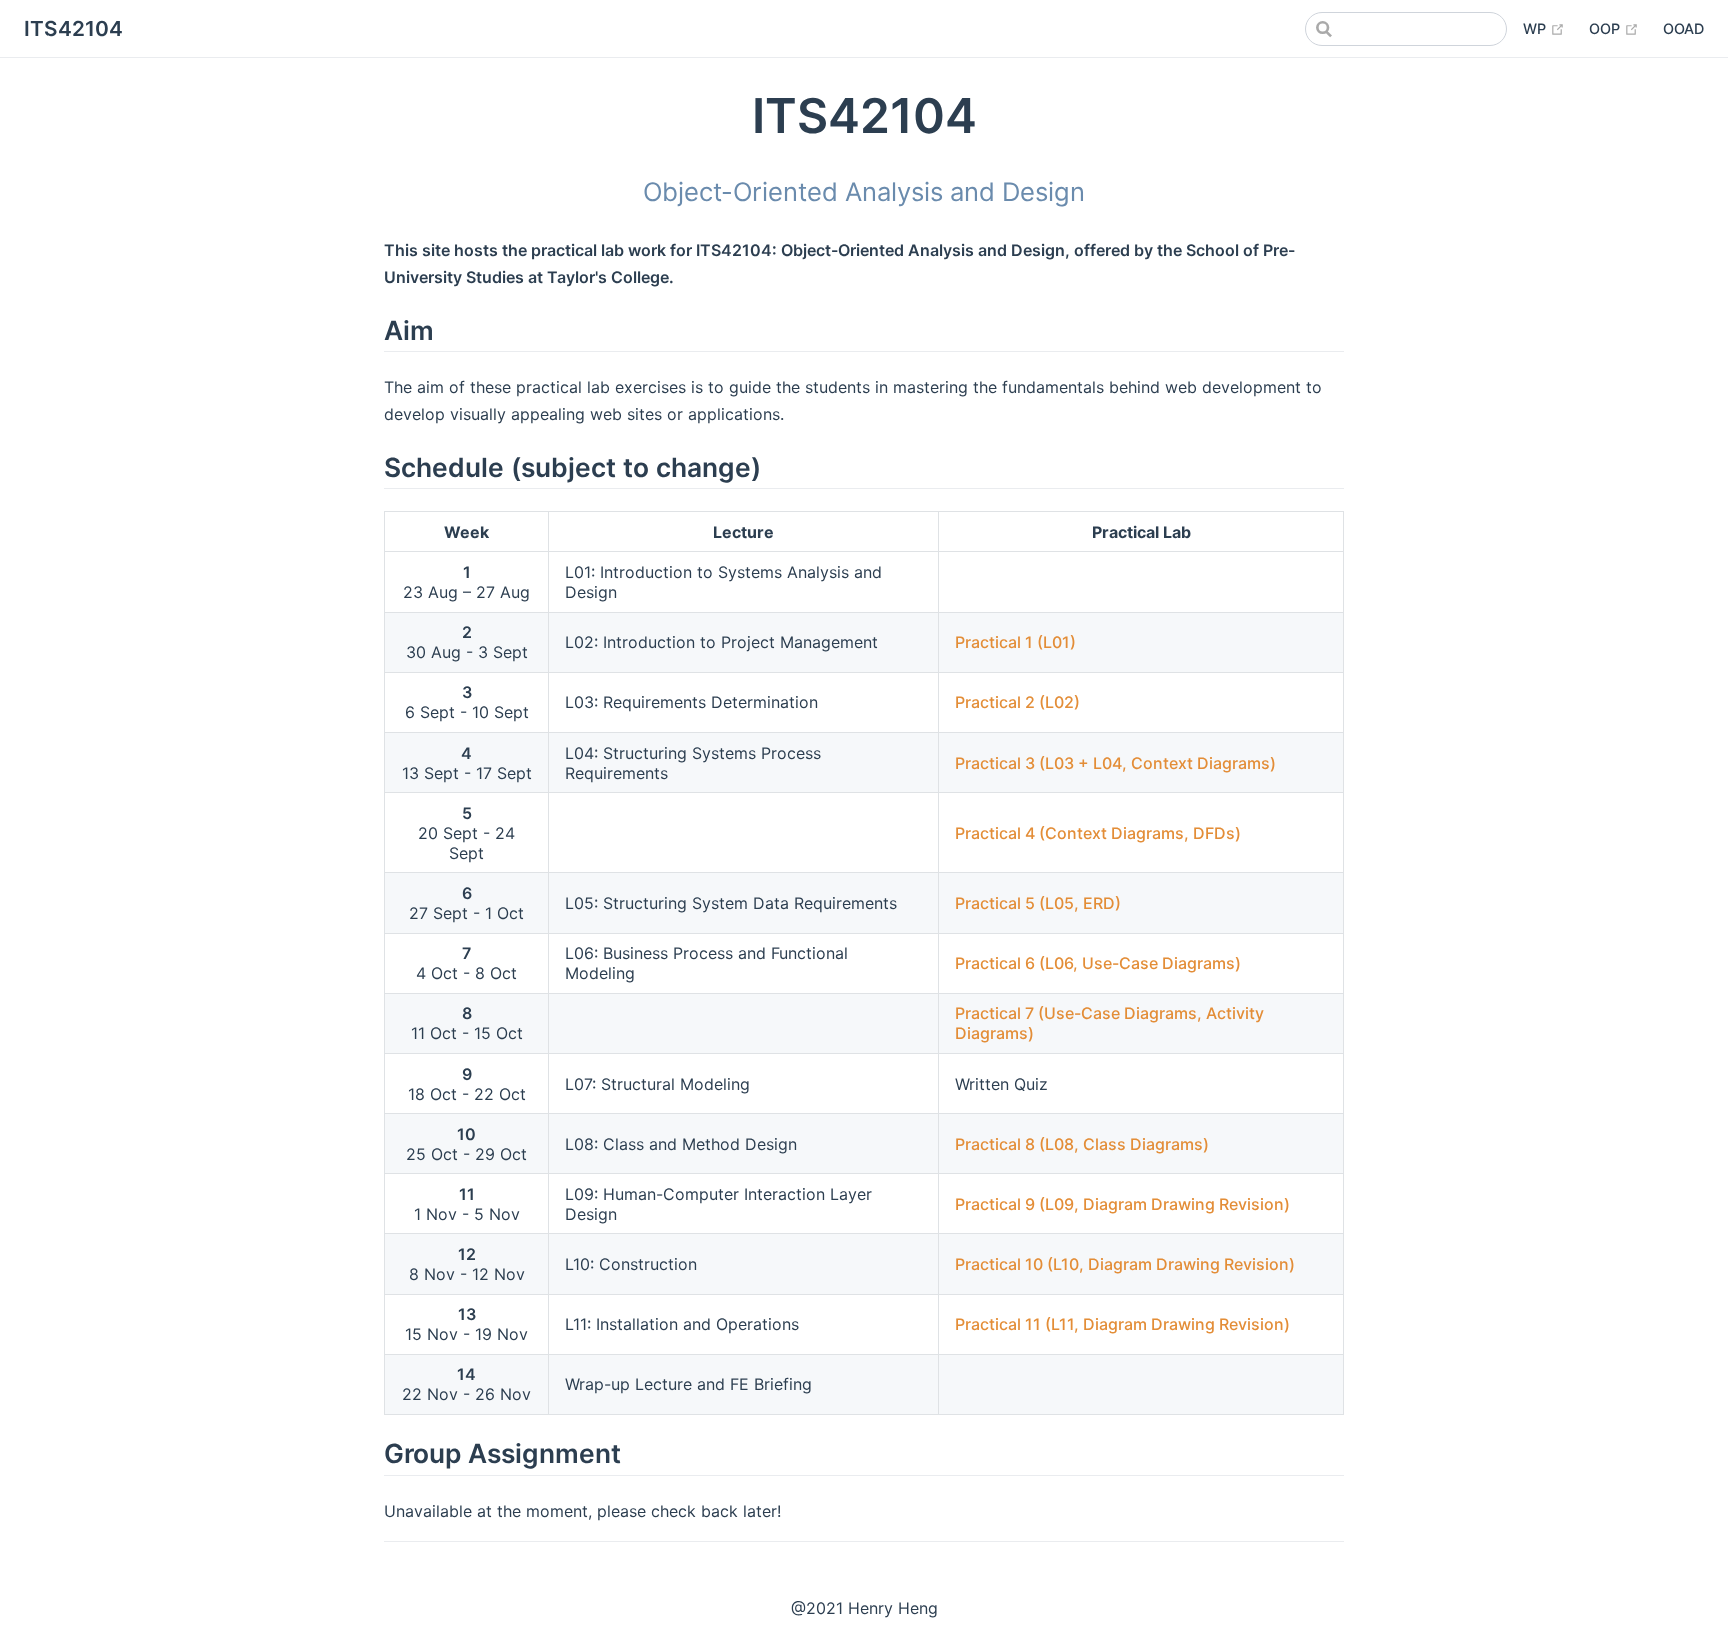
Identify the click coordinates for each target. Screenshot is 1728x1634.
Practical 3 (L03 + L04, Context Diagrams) (1115, 763)
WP (1544, 28)
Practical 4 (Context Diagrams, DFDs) (1098, 833)
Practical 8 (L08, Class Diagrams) (1082, 1144)
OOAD (1683, 28)
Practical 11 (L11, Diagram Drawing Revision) (1122, 1324)
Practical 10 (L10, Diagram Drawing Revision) (1125, 1264)
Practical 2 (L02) (1017, 702)
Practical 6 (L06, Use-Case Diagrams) (1098, 963)
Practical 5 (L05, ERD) (1038, 903)
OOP (1614, 28)
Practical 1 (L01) (1015, 642)
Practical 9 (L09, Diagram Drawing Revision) (1122, 1204)
